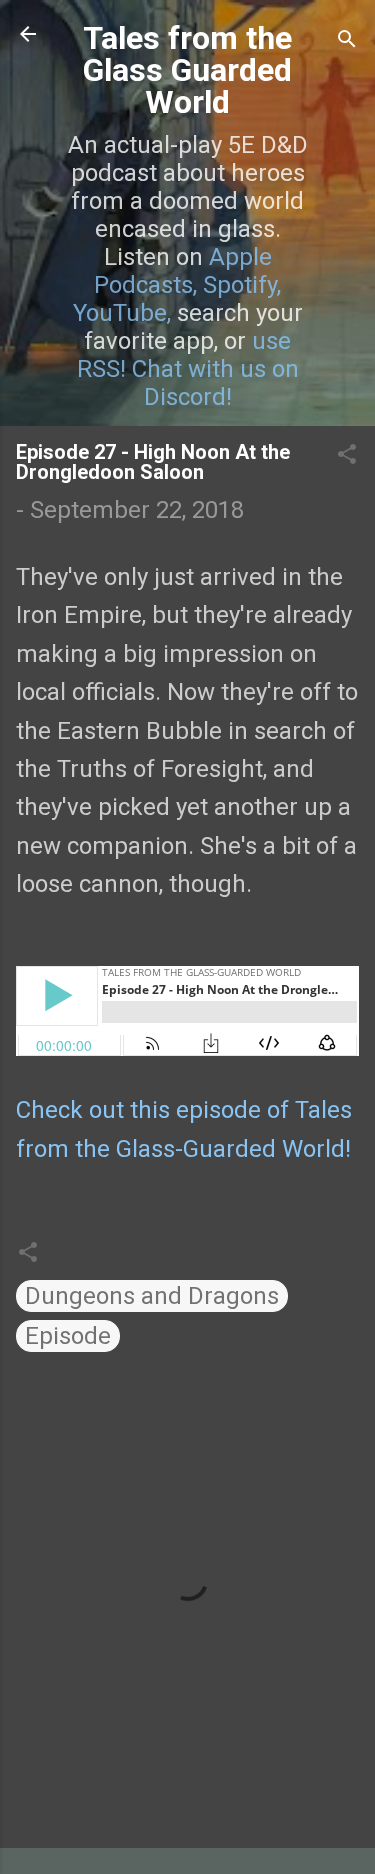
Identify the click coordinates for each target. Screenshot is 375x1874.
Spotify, (242, 285)
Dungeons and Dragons (152, 1296)
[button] (347, 456)
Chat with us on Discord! (215, 383)
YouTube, (122, 313)
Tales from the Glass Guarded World (187, 70)
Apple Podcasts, (183, 271)
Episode (68, 1336)
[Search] (347, 40)
